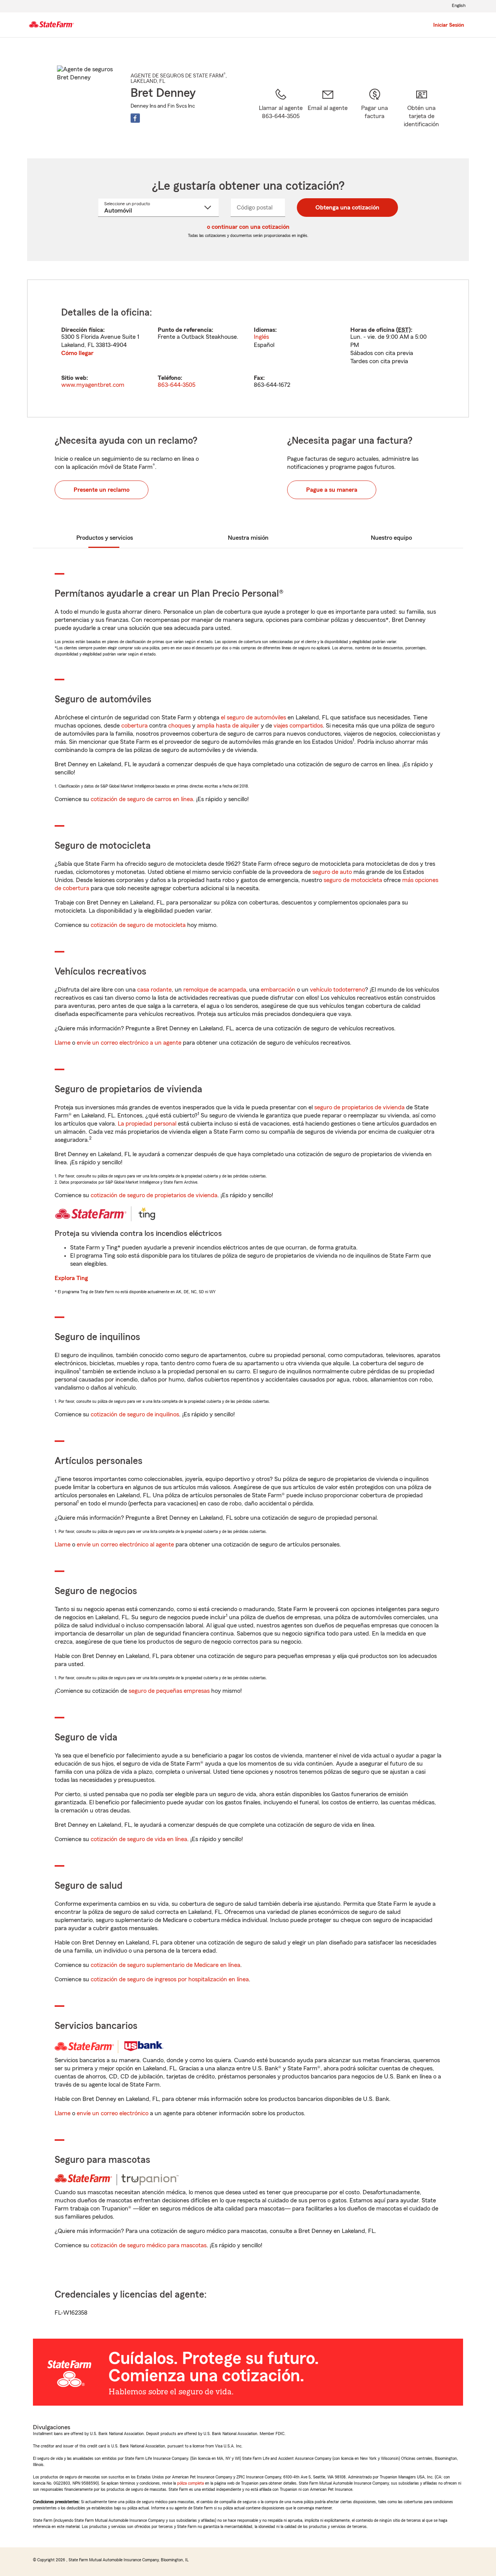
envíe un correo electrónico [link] (113, 2113)
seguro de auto (332, 872)
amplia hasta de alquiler (228, 726)
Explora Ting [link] (71, 1278)
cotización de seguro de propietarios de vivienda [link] (154, 1195)
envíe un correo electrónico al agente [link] (125, 1545)
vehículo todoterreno (338, 990)
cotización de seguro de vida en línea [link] (139, 1839)
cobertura (134, 726)
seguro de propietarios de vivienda (359, 1107)
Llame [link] (63, 1043)
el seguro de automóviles (253, 717)
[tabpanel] (248, 348)
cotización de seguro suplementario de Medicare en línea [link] (165, 1965)
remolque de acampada (215, 990)
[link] (328, 113)
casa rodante (154, 990)
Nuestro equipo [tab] (391, 538)
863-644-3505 (177, 385)
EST (403, 330)
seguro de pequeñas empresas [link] (168, 1691)
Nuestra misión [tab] (248, 538)
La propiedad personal (147, 1124)
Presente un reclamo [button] (102, 490)
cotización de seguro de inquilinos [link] (135, 1414)
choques (179, 726)
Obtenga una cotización (347, 208)
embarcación (278, 990)
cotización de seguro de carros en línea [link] (142, 799)
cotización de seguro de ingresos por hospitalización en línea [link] (170, 1979)
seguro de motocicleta (353, 880)
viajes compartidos (298, 726)
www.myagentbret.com (93, 385)
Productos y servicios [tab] (105, 538)
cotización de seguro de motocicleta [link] (138, 925)
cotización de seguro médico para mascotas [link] (149, 2245)
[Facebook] (135, 118)
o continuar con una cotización (248, 227)
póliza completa (190, 2483)
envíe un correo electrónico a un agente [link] (129, 1043)
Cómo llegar (77, 353)
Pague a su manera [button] (332, 490)
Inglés (261, 337)
